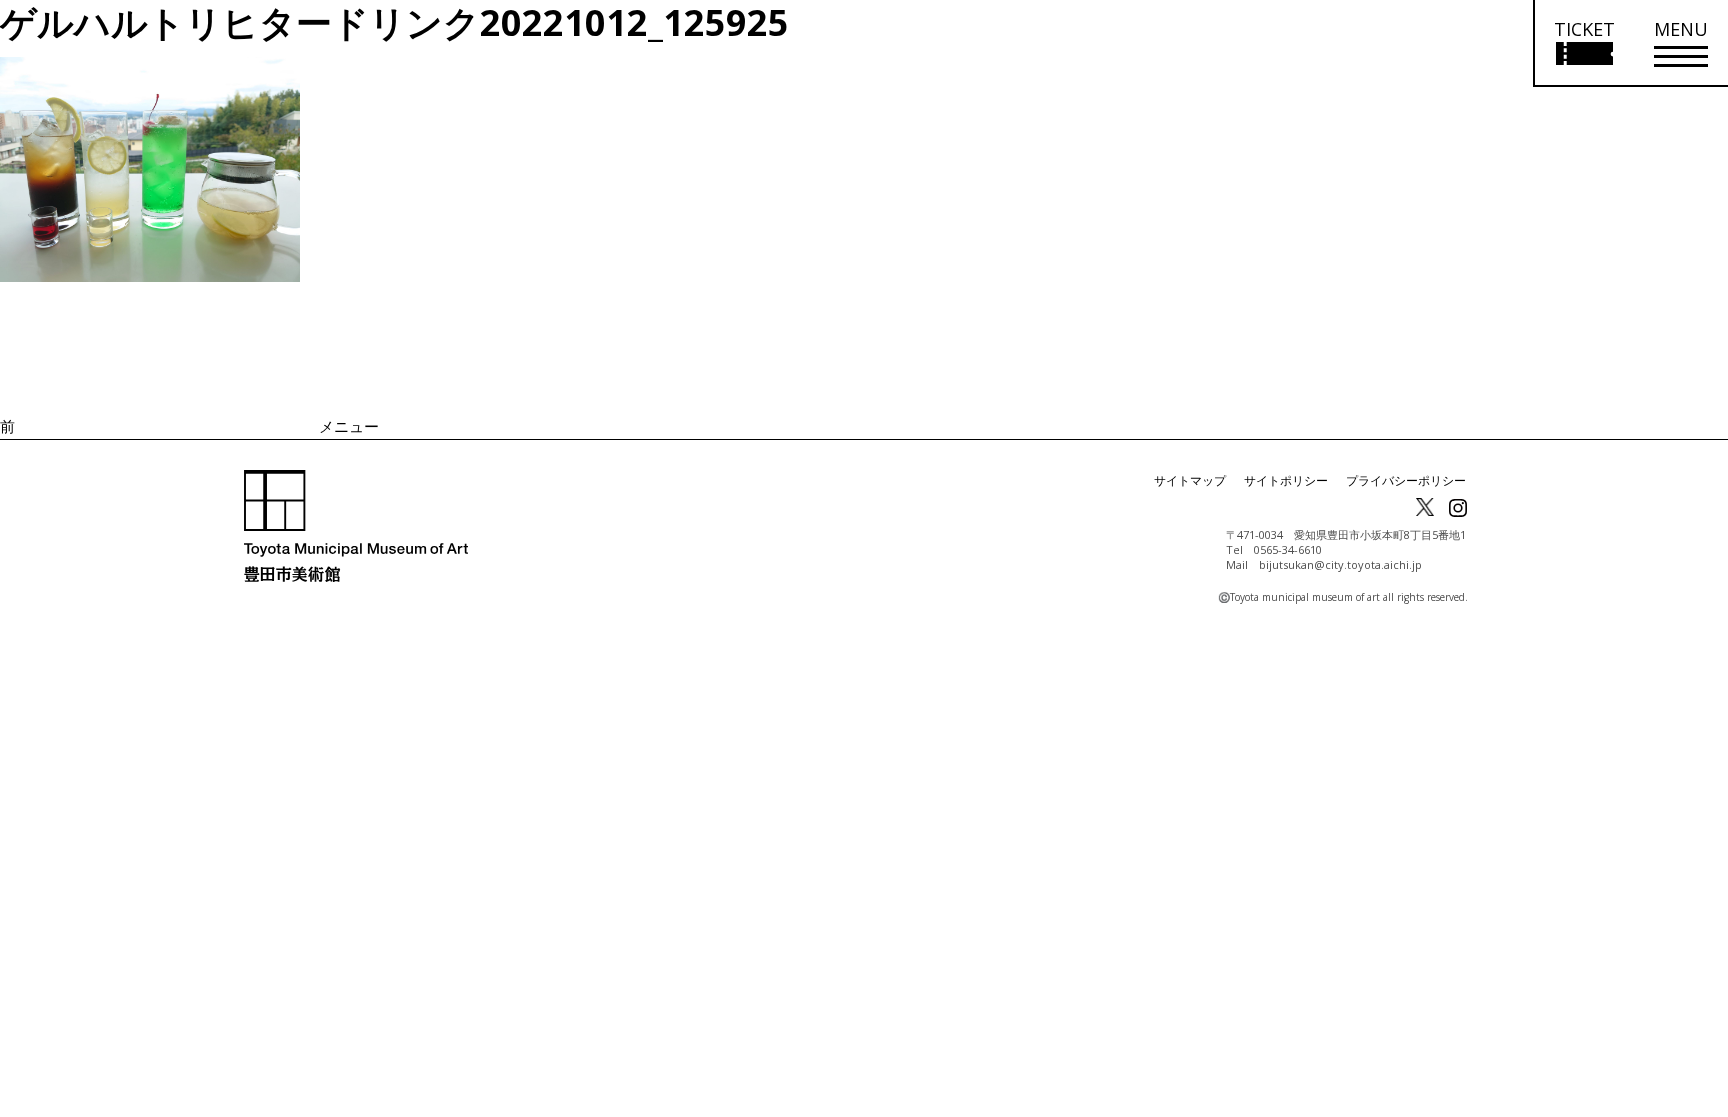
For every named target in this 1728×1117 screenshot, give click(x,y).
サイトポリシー (1286, 480)
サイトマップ (1190, 480)
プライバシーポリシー (1406, 480)
